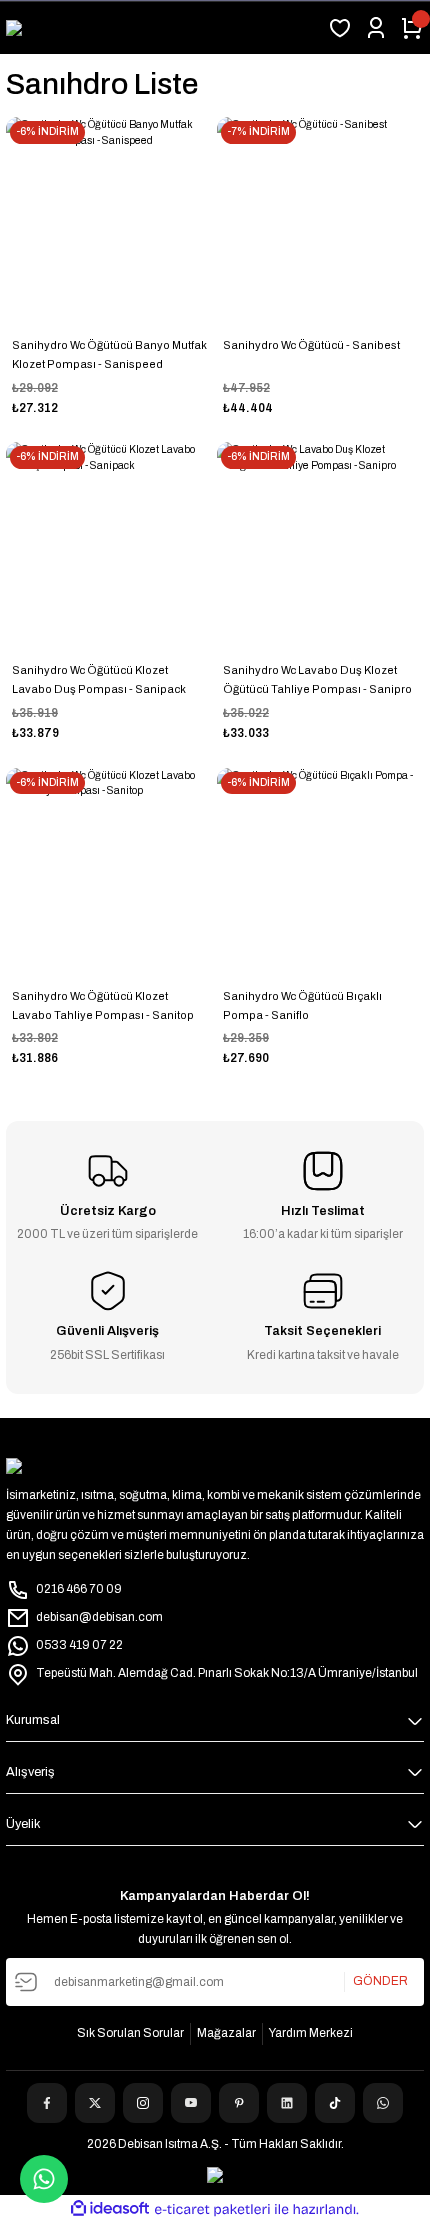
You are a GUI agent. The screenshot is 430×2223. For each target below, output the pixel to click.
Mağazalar (226, 2033)
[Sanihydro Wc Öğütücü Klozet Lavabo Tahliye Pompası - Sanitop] (109, 871)
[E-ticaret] (212, 2209)
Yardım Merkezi (311, 2033)
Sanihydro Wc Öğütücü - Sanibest (311, 345)
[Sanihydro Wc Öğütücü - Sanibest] (320, 220)
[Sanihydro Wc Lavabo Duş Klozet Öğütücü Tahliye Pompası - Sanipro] (320, 545)
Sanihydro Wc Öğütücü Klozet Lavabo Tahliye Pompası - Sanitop (103, 1005)
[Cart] (412, 28)
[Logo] (22, 28)
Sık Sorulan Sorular (130, 2033)
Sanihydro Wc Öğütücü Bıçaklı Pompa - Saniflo (302, 1005)
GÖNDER (380, 1981)
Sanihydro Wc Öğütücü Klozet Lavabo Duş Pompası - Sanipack (99, 679)
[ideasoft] (110, 2209)
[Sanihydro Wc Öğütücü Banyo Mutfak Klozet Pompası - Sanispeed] (109, 220)
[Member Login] (376, 28)
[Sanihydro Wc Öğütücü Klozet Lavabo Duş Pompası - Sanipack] (109, 545)
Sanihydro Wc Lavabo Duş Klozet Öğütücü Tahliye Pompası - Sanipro (317, 679)
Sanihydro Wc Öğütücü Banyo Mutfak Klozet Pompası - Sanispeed (109, 354)
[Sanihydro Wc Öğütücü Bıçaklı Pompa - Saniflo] (320, 871)
